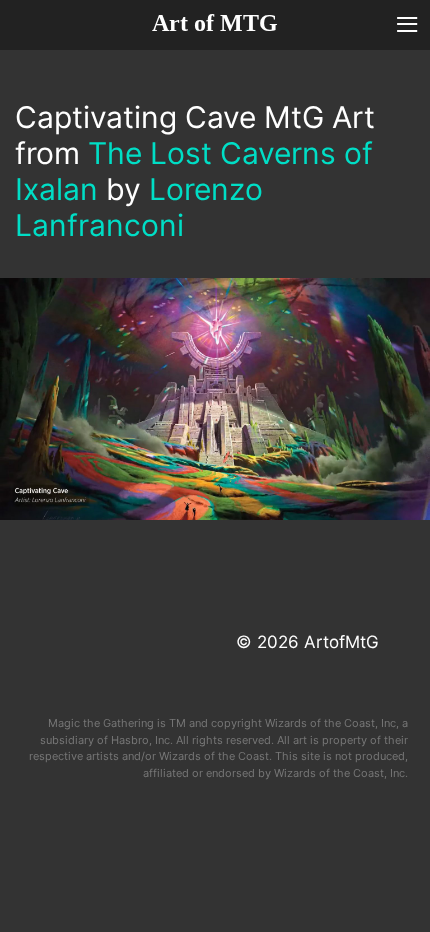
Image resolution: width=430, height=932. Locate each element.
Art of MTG (215, 23)
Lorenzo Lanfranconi (139, 207)
